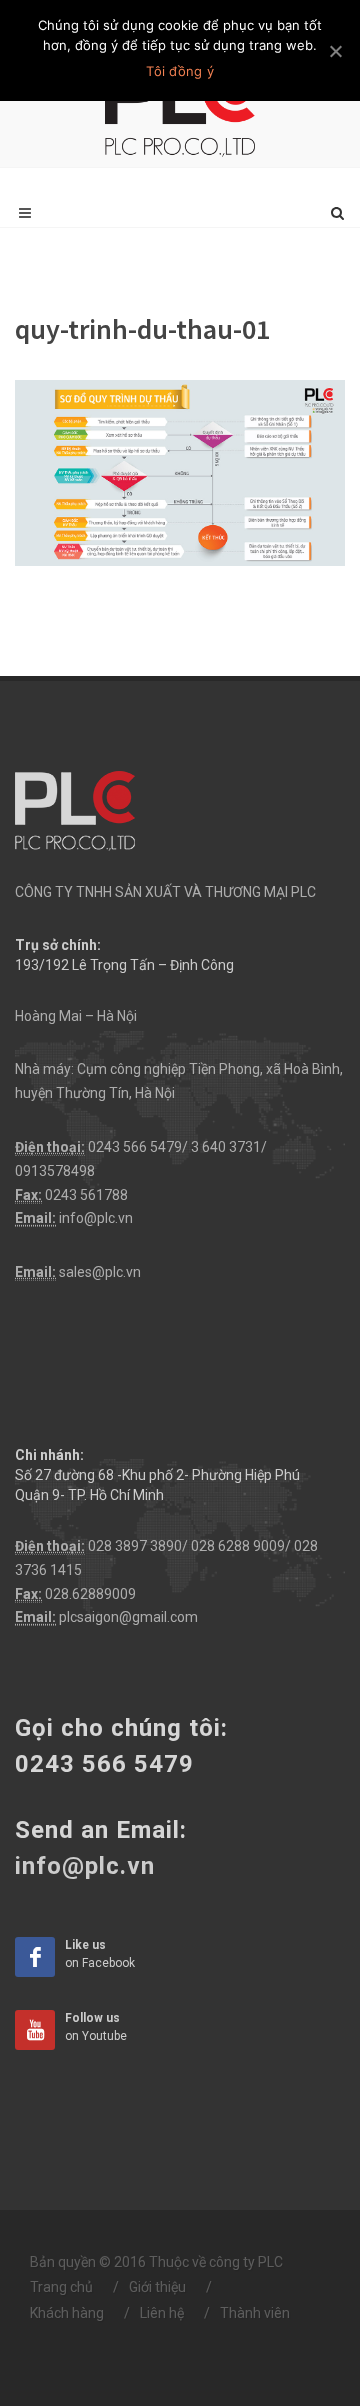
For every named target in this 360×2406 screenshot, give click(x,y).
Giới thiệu (157, 2287)
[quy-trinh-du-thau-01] (180, 472)
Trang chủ (61, 2287)
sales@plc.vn (100, 1272)
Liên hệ (162, 2313)
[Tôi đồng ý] (335, 51)
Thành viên (255, 2313)
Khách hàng (67, 2313)
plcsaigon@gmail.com (128, 1617)
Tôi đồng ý (180, 71)
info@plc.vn (96, 1218)
